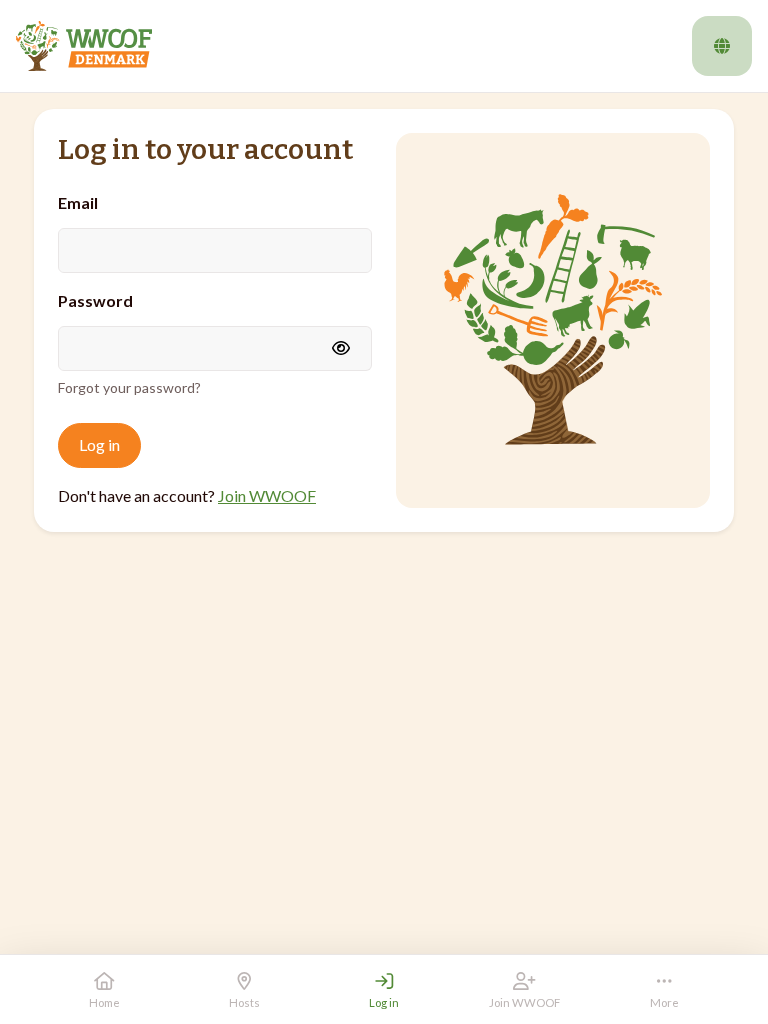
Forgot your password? (129, 387)
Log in (99, 444)
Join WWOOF (267, 495)
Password (95, 300)
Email (78, 202)
